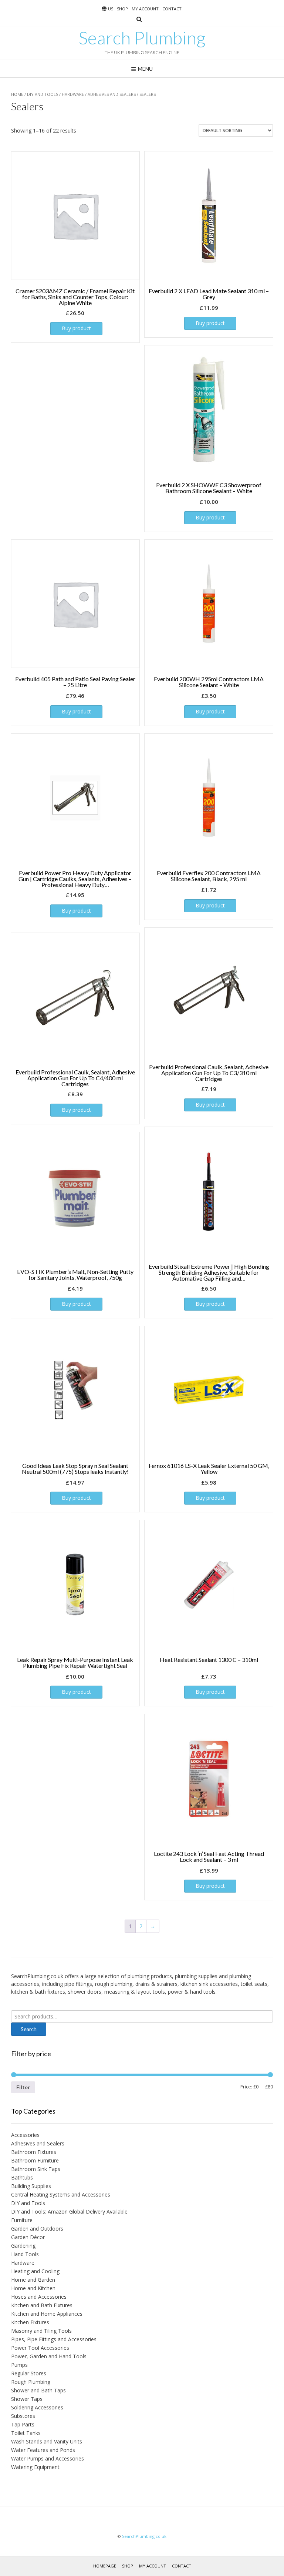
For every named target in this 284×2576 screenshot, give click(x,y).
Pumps (19, 2365)
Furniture (22, 2220)
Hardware (73, 94)
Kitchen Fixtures (30, 2322)
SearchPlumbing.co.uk (144, 2536)
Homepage (105, 2566)
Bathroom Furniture (35, 2160)
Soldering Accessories (37, 2407)
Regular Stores (29, 2373)
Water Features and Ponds (43, 2450)
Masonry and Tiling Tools (41, 2331)
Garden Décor (28, 2237)
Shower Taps (27, 2399)
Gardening (23, 2246)
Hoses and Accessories (39, 2297)
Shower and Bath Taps (38, 2390)
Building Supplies (31, 2186)
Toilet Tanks (26, 2433)
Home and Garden (33, 2280)
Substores (23, 2416)
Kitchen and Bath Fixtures (42, 2305)
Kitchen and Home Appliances (47, 2314)
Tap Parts (23, 2424)
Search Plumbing (142, 38)
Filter (23, 2087)
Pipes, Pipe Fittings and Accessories (54, 2339)
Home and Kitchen (33, 2288)
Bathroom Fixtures (34, 2152)
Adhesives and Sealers (112, 94)
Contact (172, 9)
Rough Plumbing (31, 2382)
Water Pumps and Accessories (48, 2458)
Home (17, 94)
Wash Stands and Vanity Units (47, 2441)
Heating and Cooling (35, 2271)
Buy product (76, 328)
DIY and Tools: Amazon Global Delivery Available (69, 2212)
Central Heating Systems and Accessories (61, 2194)
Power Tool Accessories (40, 2348)
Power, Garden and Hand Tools (49, 2356)
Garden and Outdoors (37, 2229)
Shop (122, 9)
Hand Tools (25, 2254)
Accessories (25, 2135)
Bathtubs (22, 2177)
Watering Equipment (35, 2467)
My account (145, 9)
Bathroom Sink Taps (36, 2169)
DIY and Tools (43, 94)
